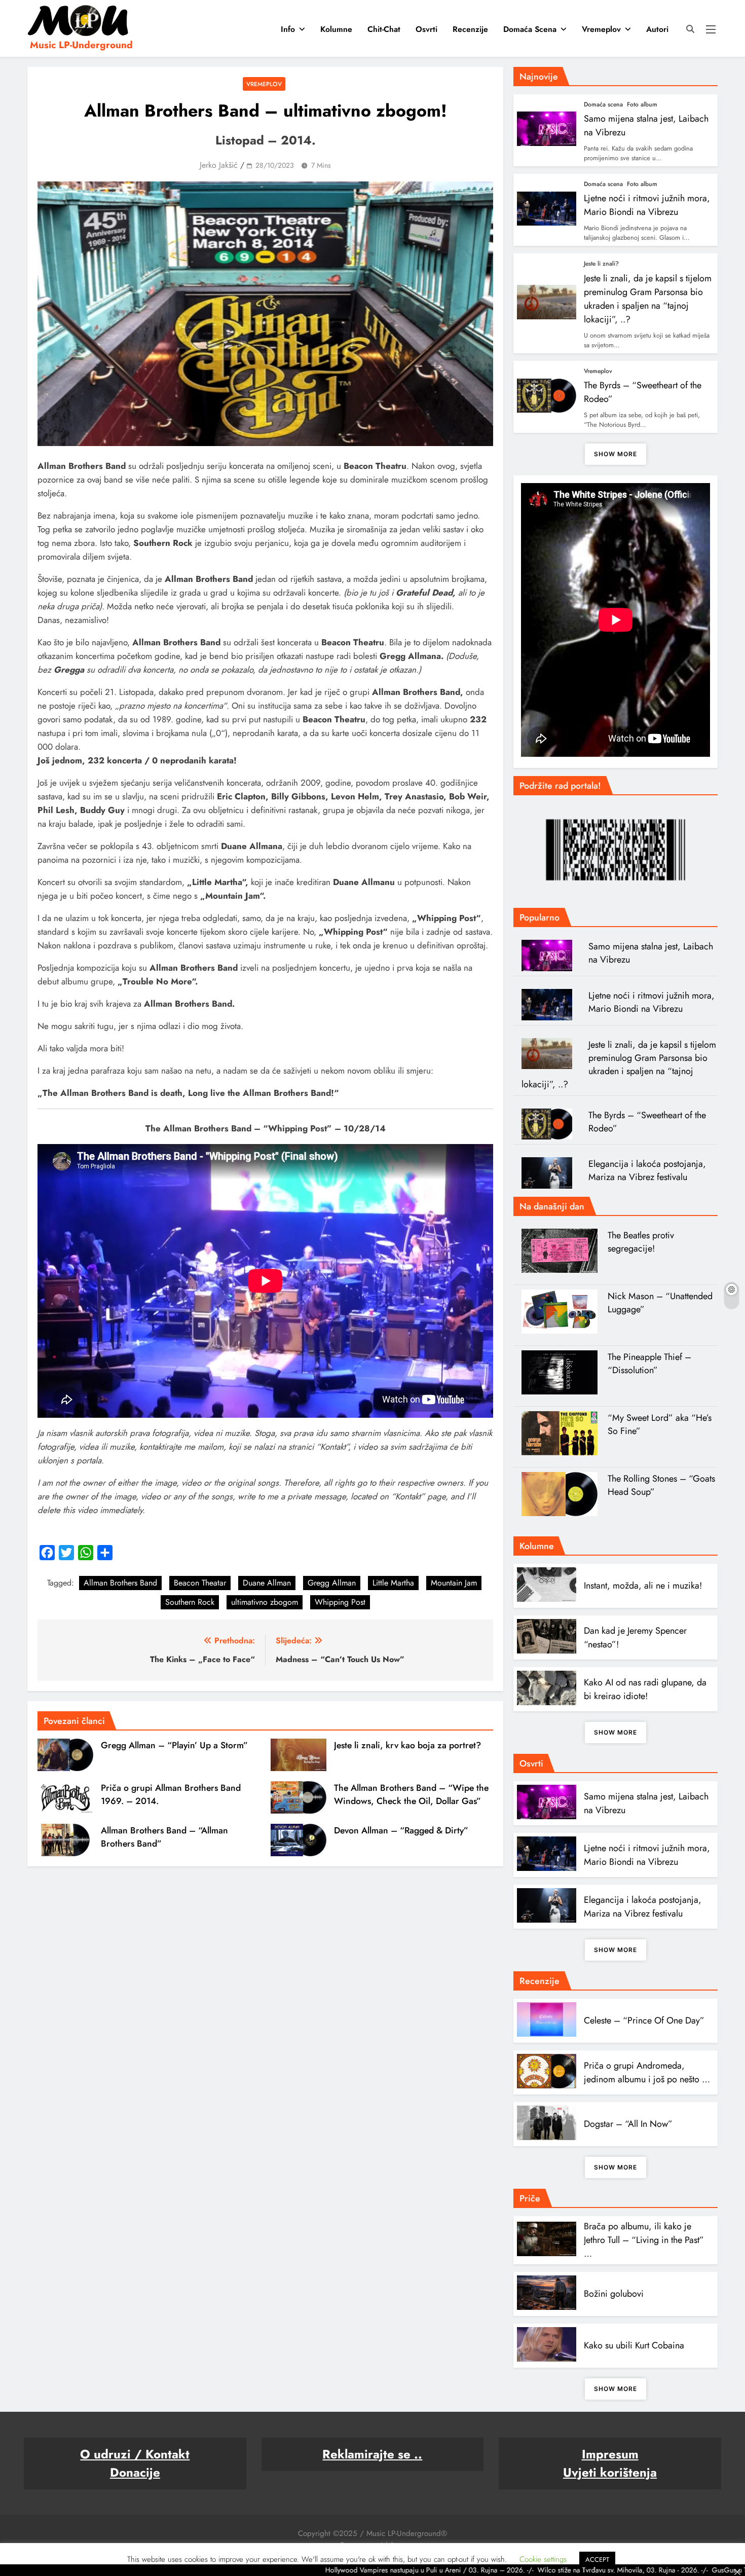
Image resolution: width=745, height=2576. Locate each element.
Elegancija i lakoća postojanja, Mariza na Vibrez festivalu (647, 1170)
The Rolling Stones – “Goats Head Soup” (661, 1485)
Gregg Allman (332, 1583)
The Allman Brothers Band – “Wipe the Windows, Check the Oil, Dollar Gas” (411, 1794)
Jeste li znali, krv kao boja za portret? (407, 1745)
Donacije (135, 2472)
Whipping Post (340, 1602)
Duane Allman (267, 1583)
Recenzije (470, 29)
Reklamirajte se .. (372, 2454)
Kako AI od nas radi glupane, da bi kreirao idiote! (645, 1689)
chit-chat (384, 29)
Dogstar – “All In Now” (628, 2124)
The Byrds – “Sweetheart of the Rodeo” (647, 1122)
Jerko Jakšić (219, 165)
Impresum (610, 2454)
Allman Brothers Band (120, 1583)
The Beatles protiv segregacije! (641, 1242)
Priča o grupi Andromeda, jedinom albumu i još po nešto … (647, 2072)
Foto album (642, 104)
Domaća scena (530, 29)
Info (288, 29)
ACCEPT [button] (597, 2560)
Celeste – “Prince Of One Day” (644, 2020)
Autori (657, 29)
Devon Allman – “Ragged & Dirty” (401, 1830)
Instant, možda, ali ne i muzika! (643, 1586)
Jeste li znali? (601, 264)
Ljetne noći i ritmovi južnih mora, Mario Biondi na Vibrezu (647, 205)
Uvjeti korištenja (610, 2472)
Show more (616, 454)
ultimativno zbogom (265, 1602)
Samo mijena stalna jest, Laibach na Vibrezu (651, 953)
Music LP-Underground (81, 45)
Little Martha (393, 1583)
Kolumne (336, 29)
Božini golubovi (614, 2294)
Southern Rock (190, 1602)
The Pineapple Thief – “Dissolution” (649, 1364)
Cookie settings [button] (543, 2559)
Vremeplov (601, 29)
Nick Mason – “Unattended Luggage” (660, 1303)
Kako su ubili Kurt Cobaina (634, 2345)
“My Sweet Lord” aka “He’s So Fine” (660, 1424)
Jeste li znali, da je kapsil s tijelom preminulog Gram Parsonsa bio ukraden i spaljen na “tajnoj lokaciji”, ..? (648, 299)
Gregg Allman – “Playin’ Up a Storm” (174, 1745)
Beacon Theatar (200, 1583)
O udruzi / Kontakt (135, 2454)
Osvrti (426, 29)
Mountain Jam (454, 1583)
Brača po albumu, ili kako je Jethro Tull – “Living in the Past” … (644, 2240)
